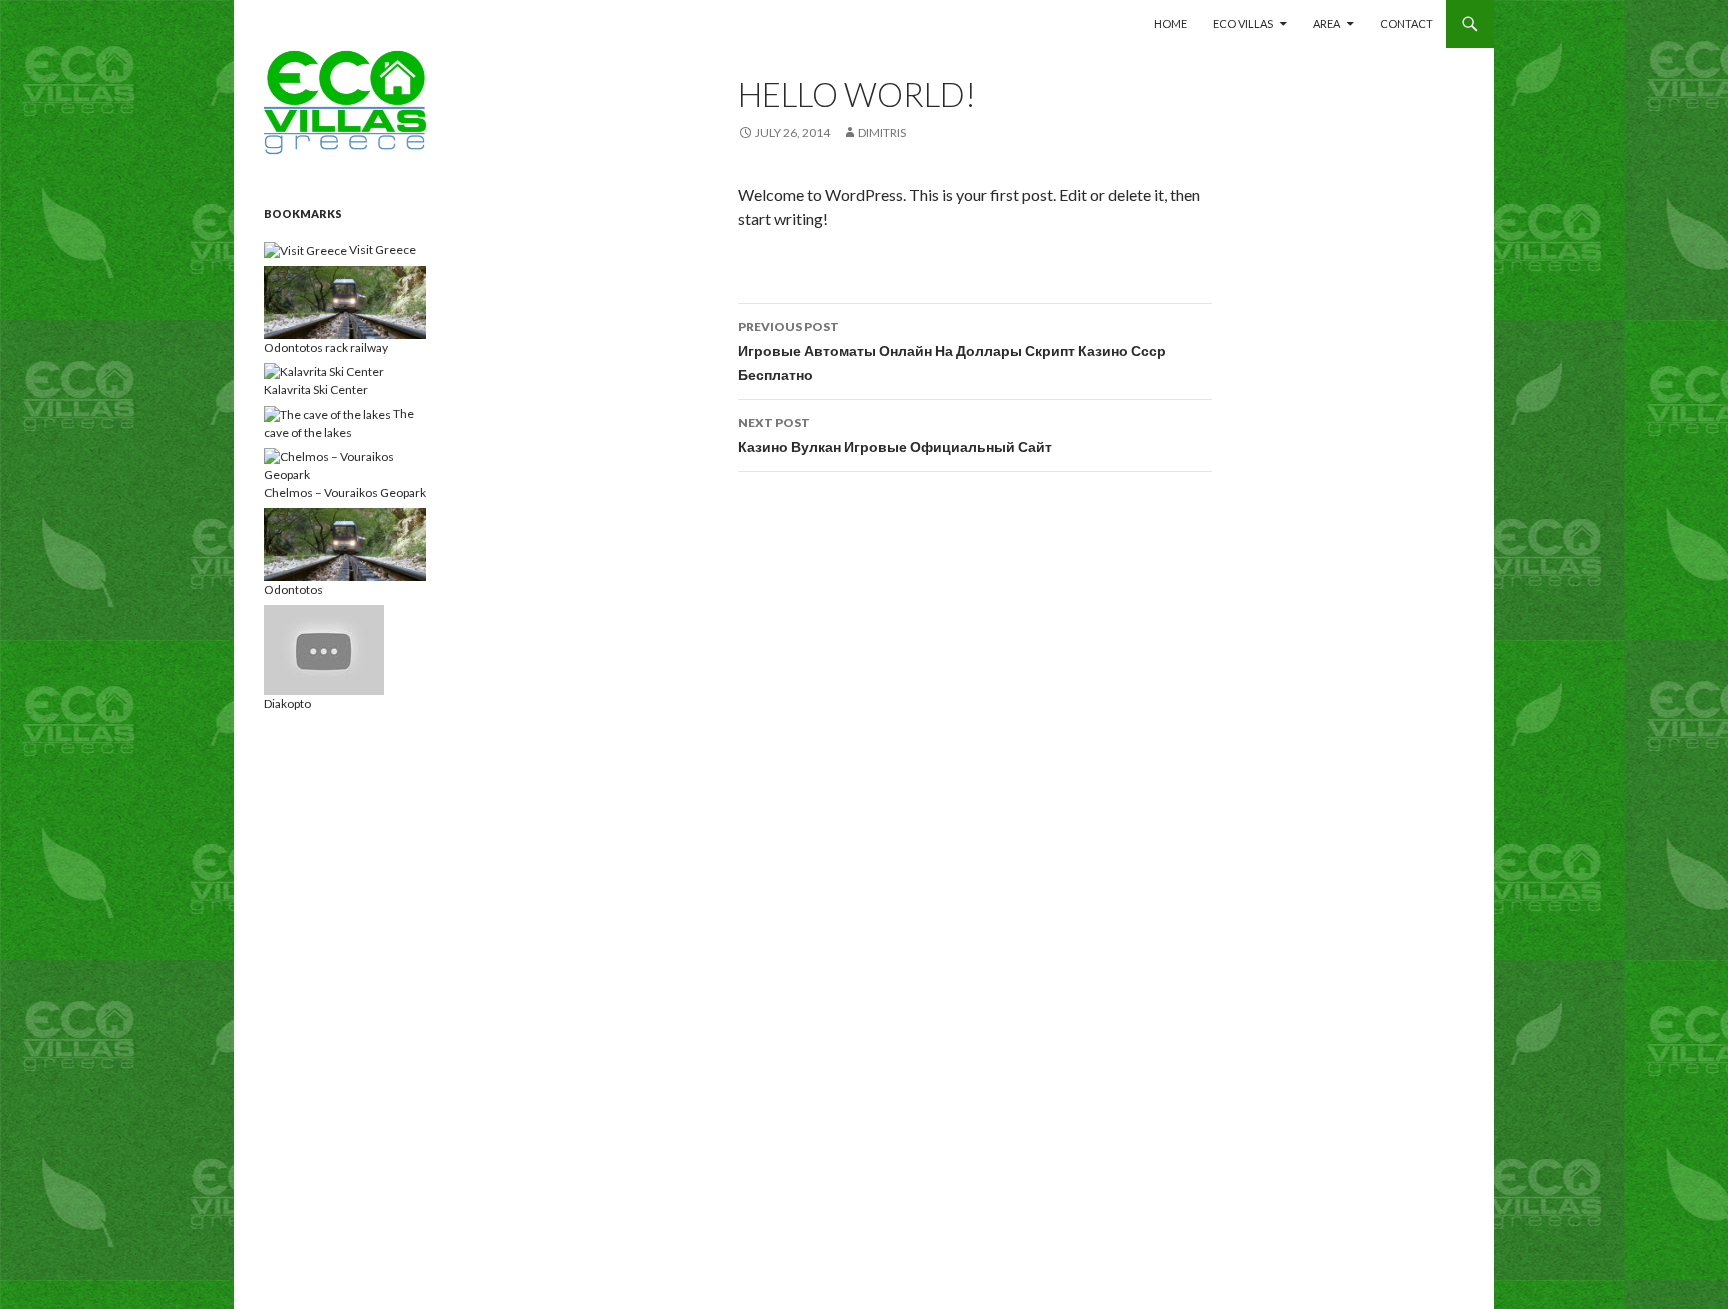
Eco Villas (1243, 23)
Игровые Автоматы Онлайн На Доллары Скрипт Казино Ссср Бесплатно (952, 351)
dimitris (882, 132)
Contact (1406, 23)
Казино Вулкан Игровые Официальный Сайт (895, 435)
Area (1326, 23)
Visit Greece (381, 249)
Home (1170, 23)
